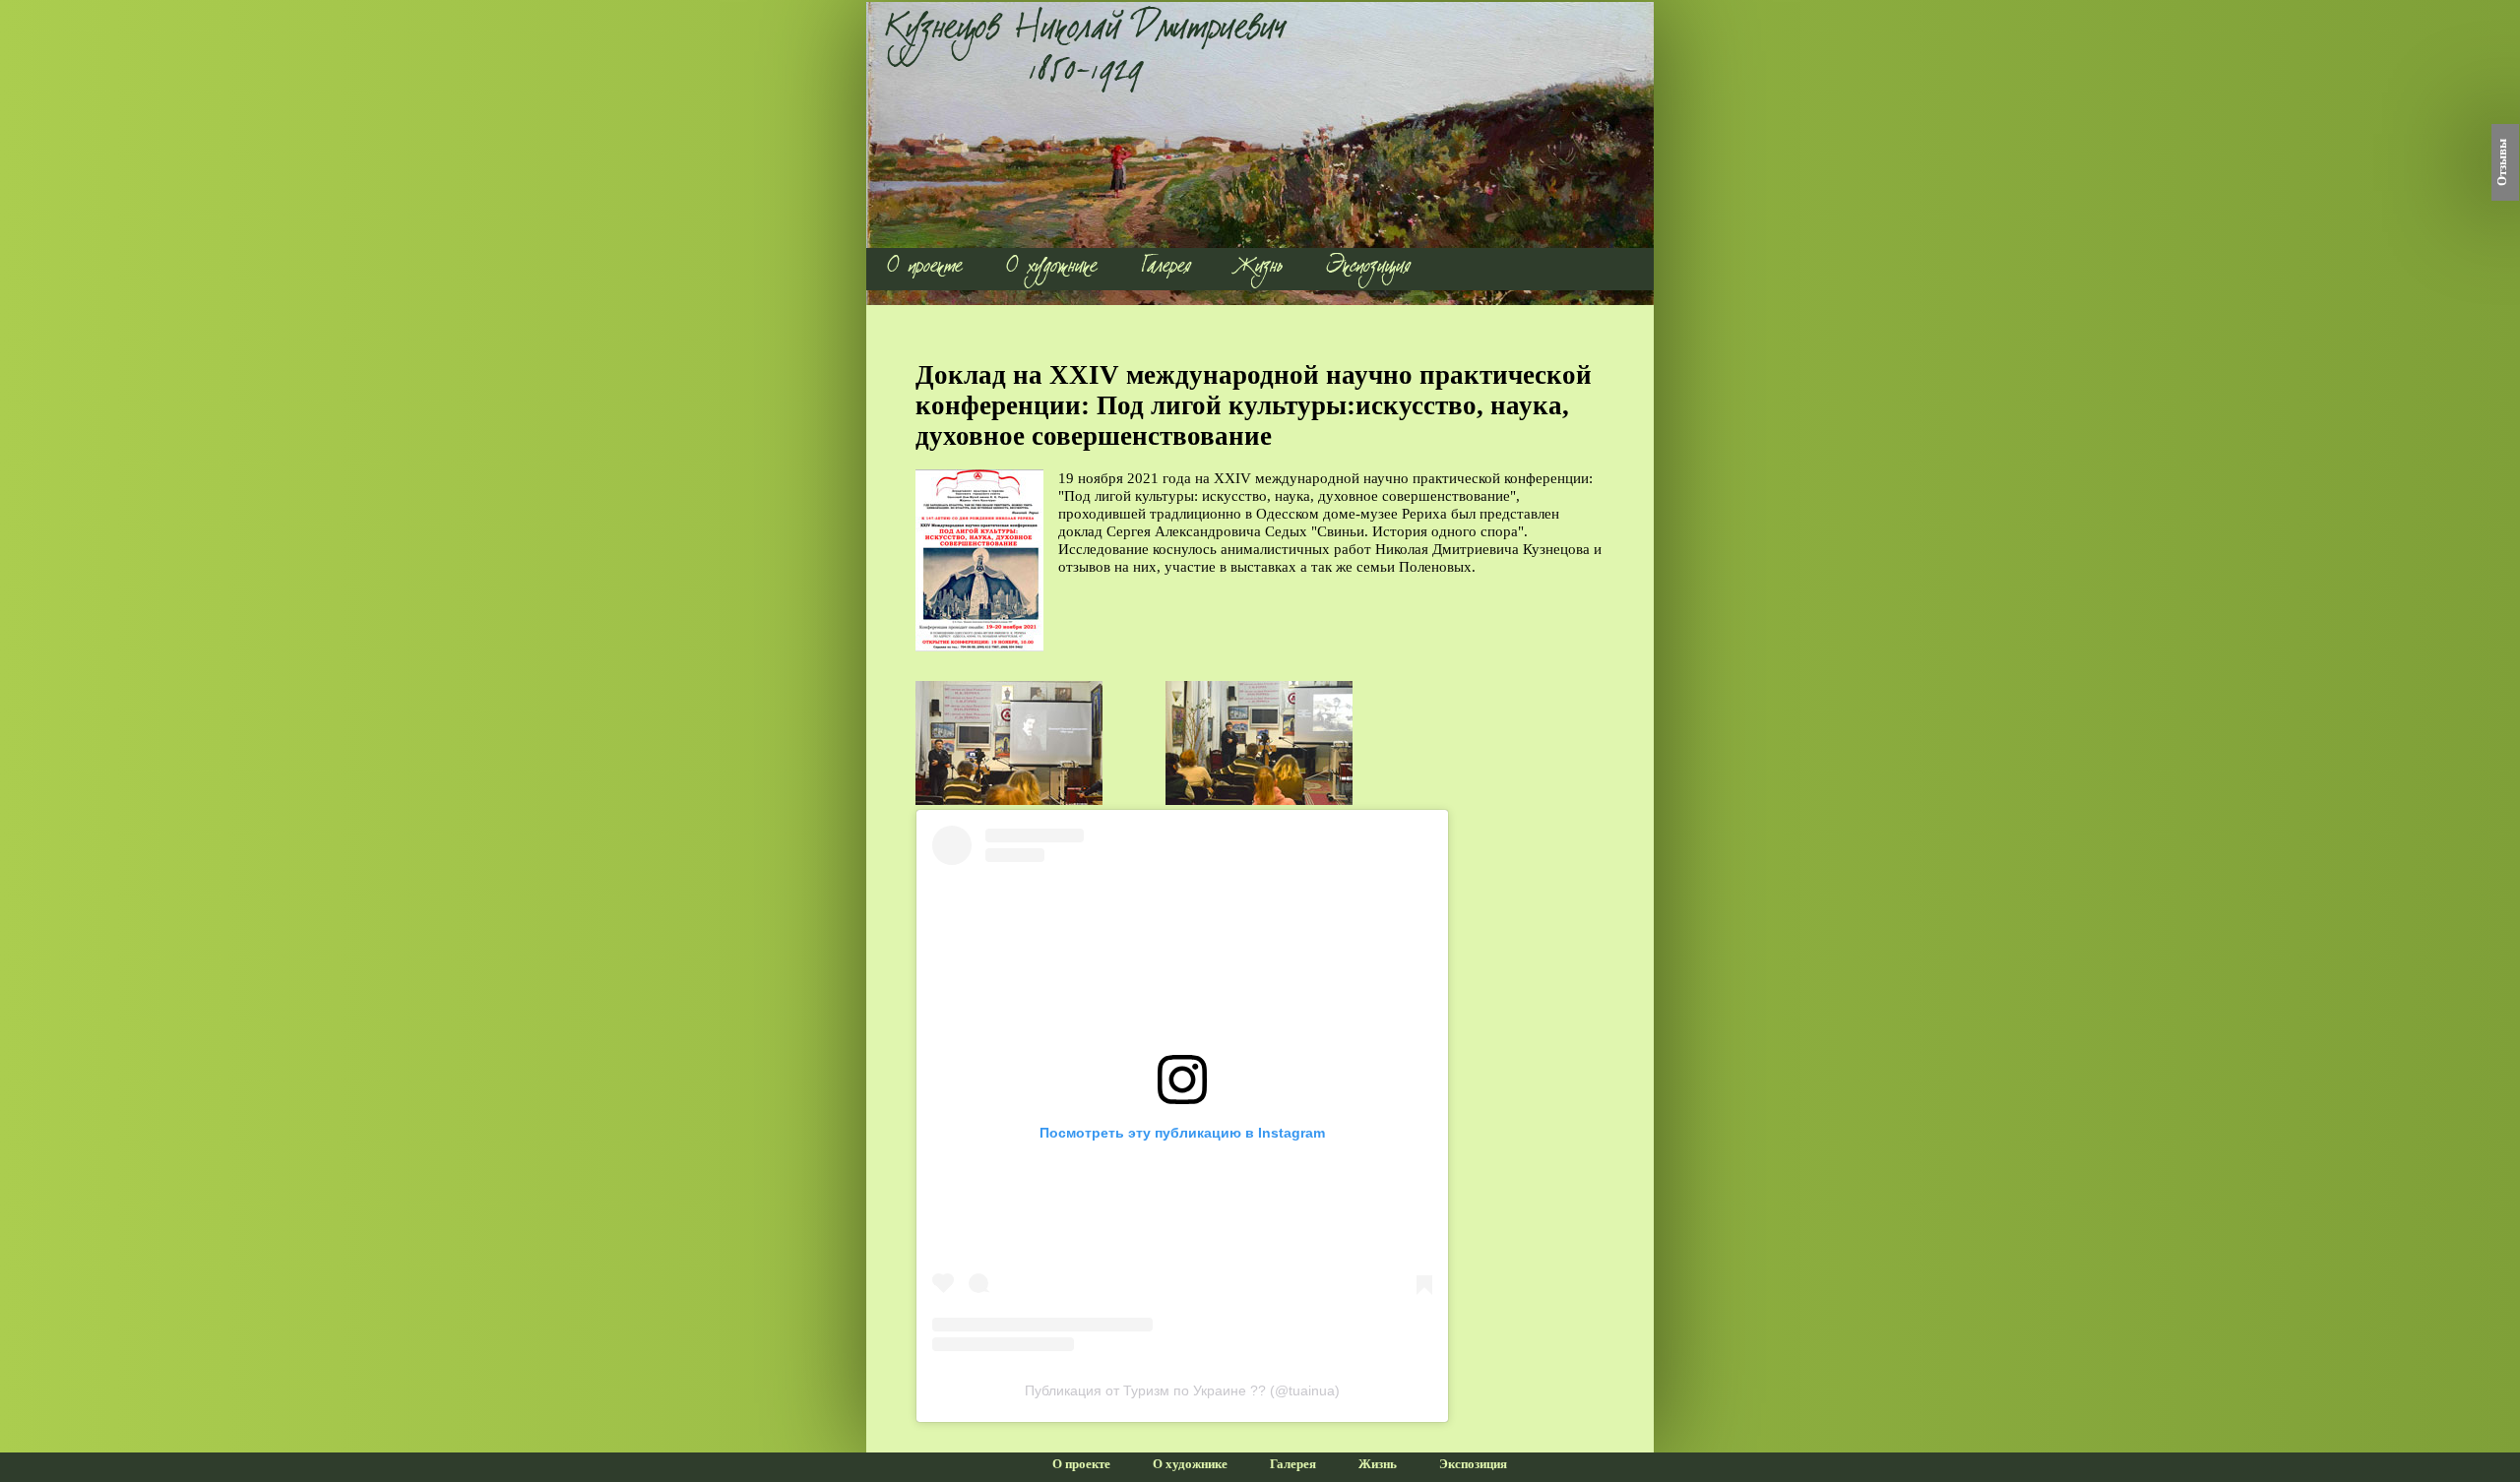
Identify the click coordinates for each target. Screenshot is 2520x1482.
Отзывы (2502, 162)
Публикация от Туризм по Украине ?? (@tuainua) (1182, 1390)
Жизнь (1259, 269)
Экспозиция (1369, 269)
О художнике (1052, 269)
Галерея (1166, 269)
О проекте (925, 269)
